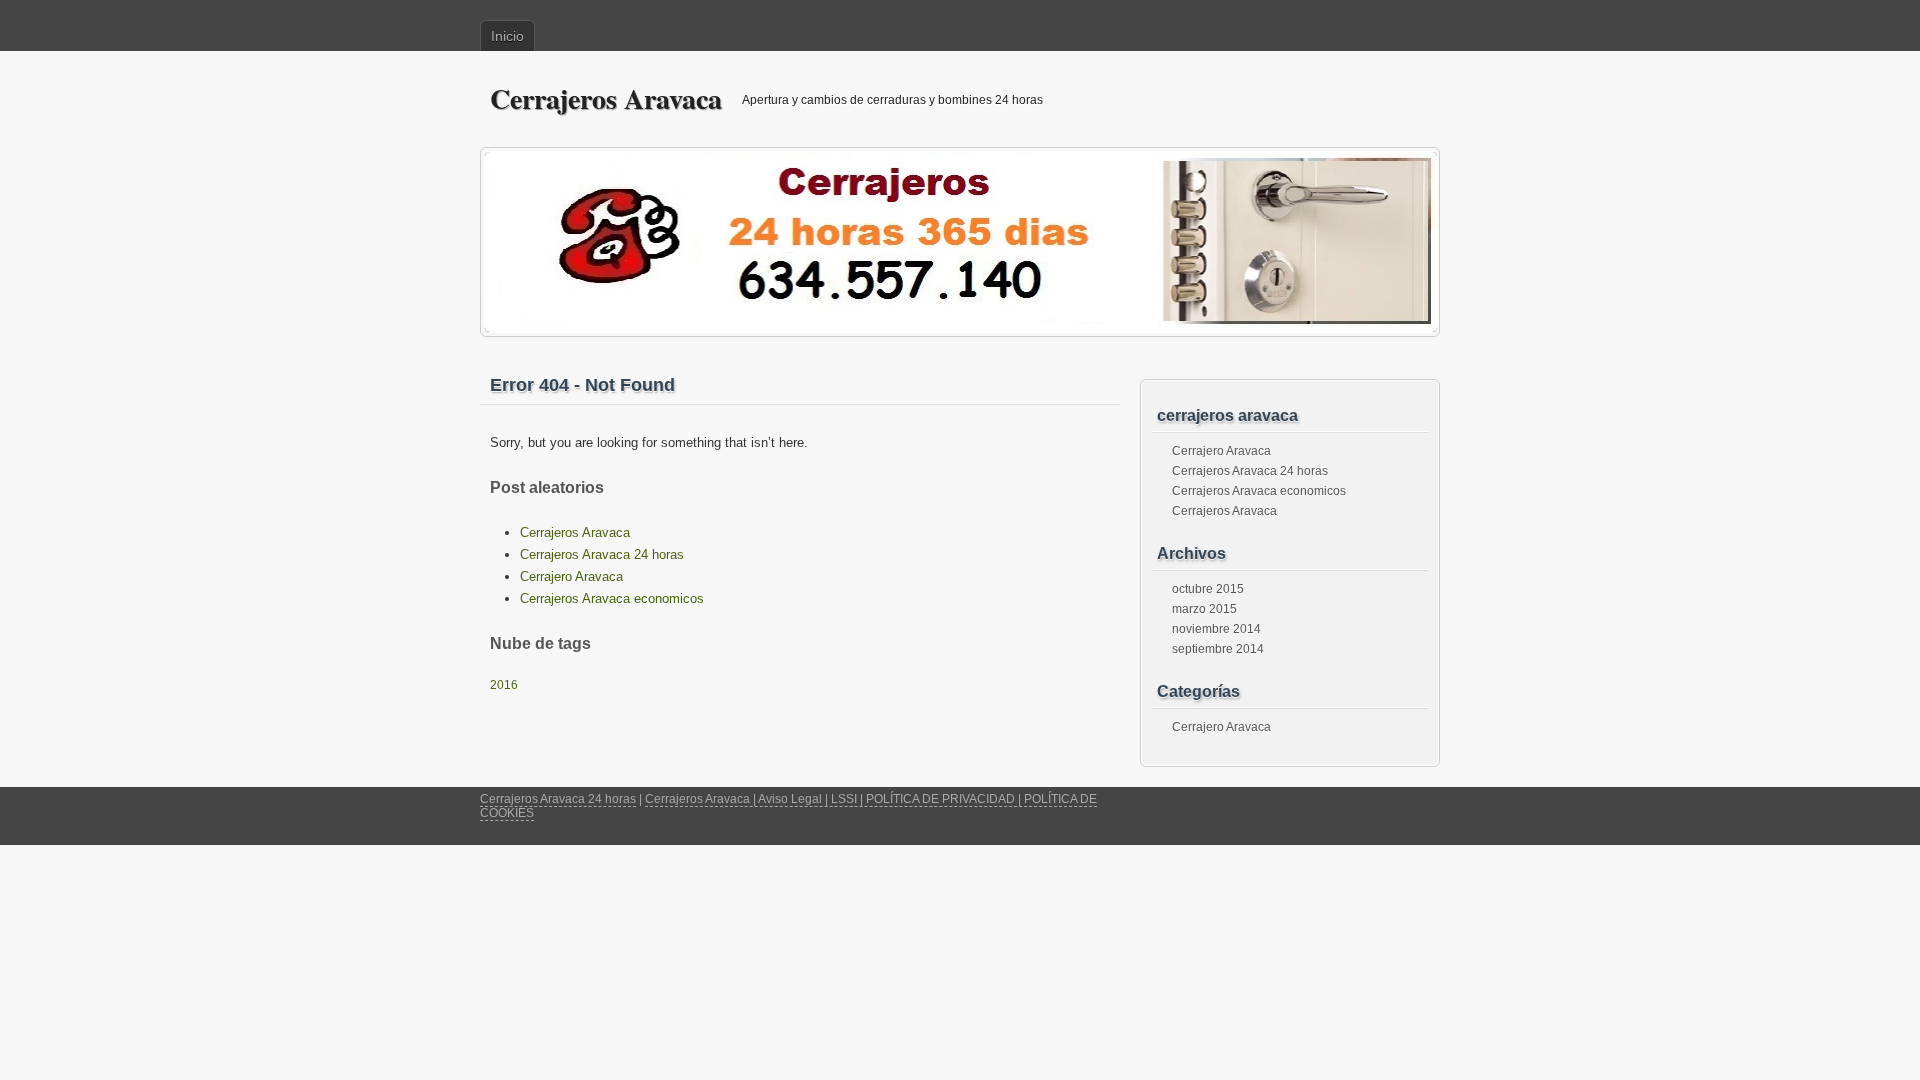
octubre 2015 (1208, 589)
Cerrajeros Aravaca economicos (612, 598)
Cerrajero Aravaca (571, 576)
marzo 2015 (1204, 609)
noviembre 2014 (1216, 629)
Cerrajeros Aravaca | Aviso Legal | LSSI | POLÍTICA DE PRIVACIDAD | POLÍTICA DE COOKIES (788, 806)
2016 (504, 685)
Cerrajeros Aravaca (606, 98)
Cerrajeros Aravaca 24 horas (602, 554)
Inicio (507, 36)
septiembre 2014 (1218, 649)
